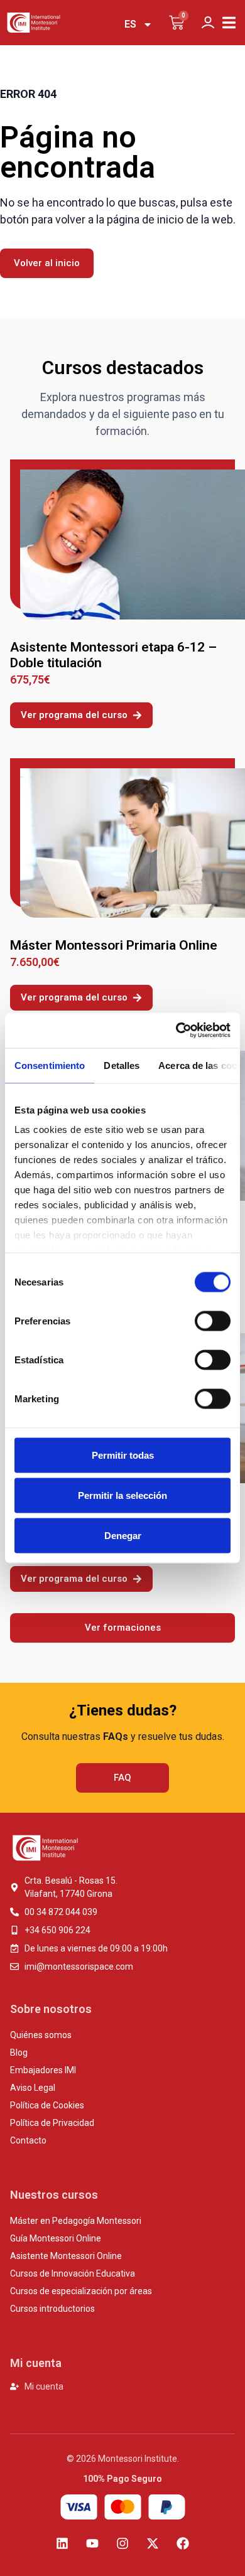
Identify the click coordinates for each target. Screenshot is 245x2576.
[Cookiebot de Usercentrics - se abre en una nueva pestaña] (176, 1031)
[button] (229, 23)
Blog (19, 2053)
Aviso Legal (33, 2088)
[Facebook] (183, 2543)
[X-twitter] (153, 2543)
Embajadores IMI (43, 2070)
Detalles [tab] (122, 1065)
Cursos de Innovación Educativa (73, 2273)
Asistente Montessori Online (66, 2256)
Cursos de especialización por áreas (81, 2291)
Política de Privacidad (52, 2123)
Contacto (28, 2140)
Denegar (123, 1535)
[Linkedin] (62, 2543)
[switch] (213, 1321)
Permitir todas (123, 1455)
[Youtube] (92, 2543)
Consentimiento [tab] (50, 1065)
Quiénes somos (41, 2035)
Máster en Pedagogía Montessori (76, 2221)
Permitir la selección (122, 1495)
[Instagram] (122, 2543)
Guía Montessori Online (56, 2238)
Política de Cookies (47, 2105)
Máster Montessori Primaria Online (114, 945)
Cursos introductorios (52, 2309)
